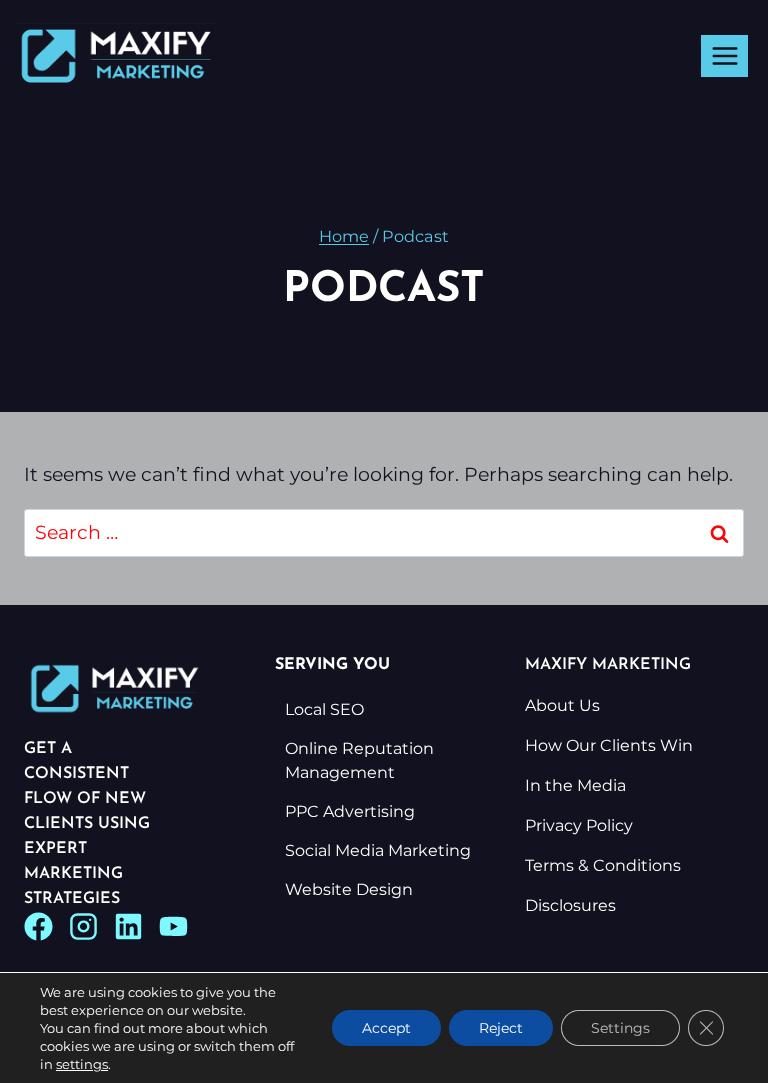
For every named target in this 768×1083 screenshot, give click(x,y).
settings (82, 1064)
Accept (386, 1028)
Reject (501, 1028)
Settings (620, 1028)
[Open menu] (724, 55)
